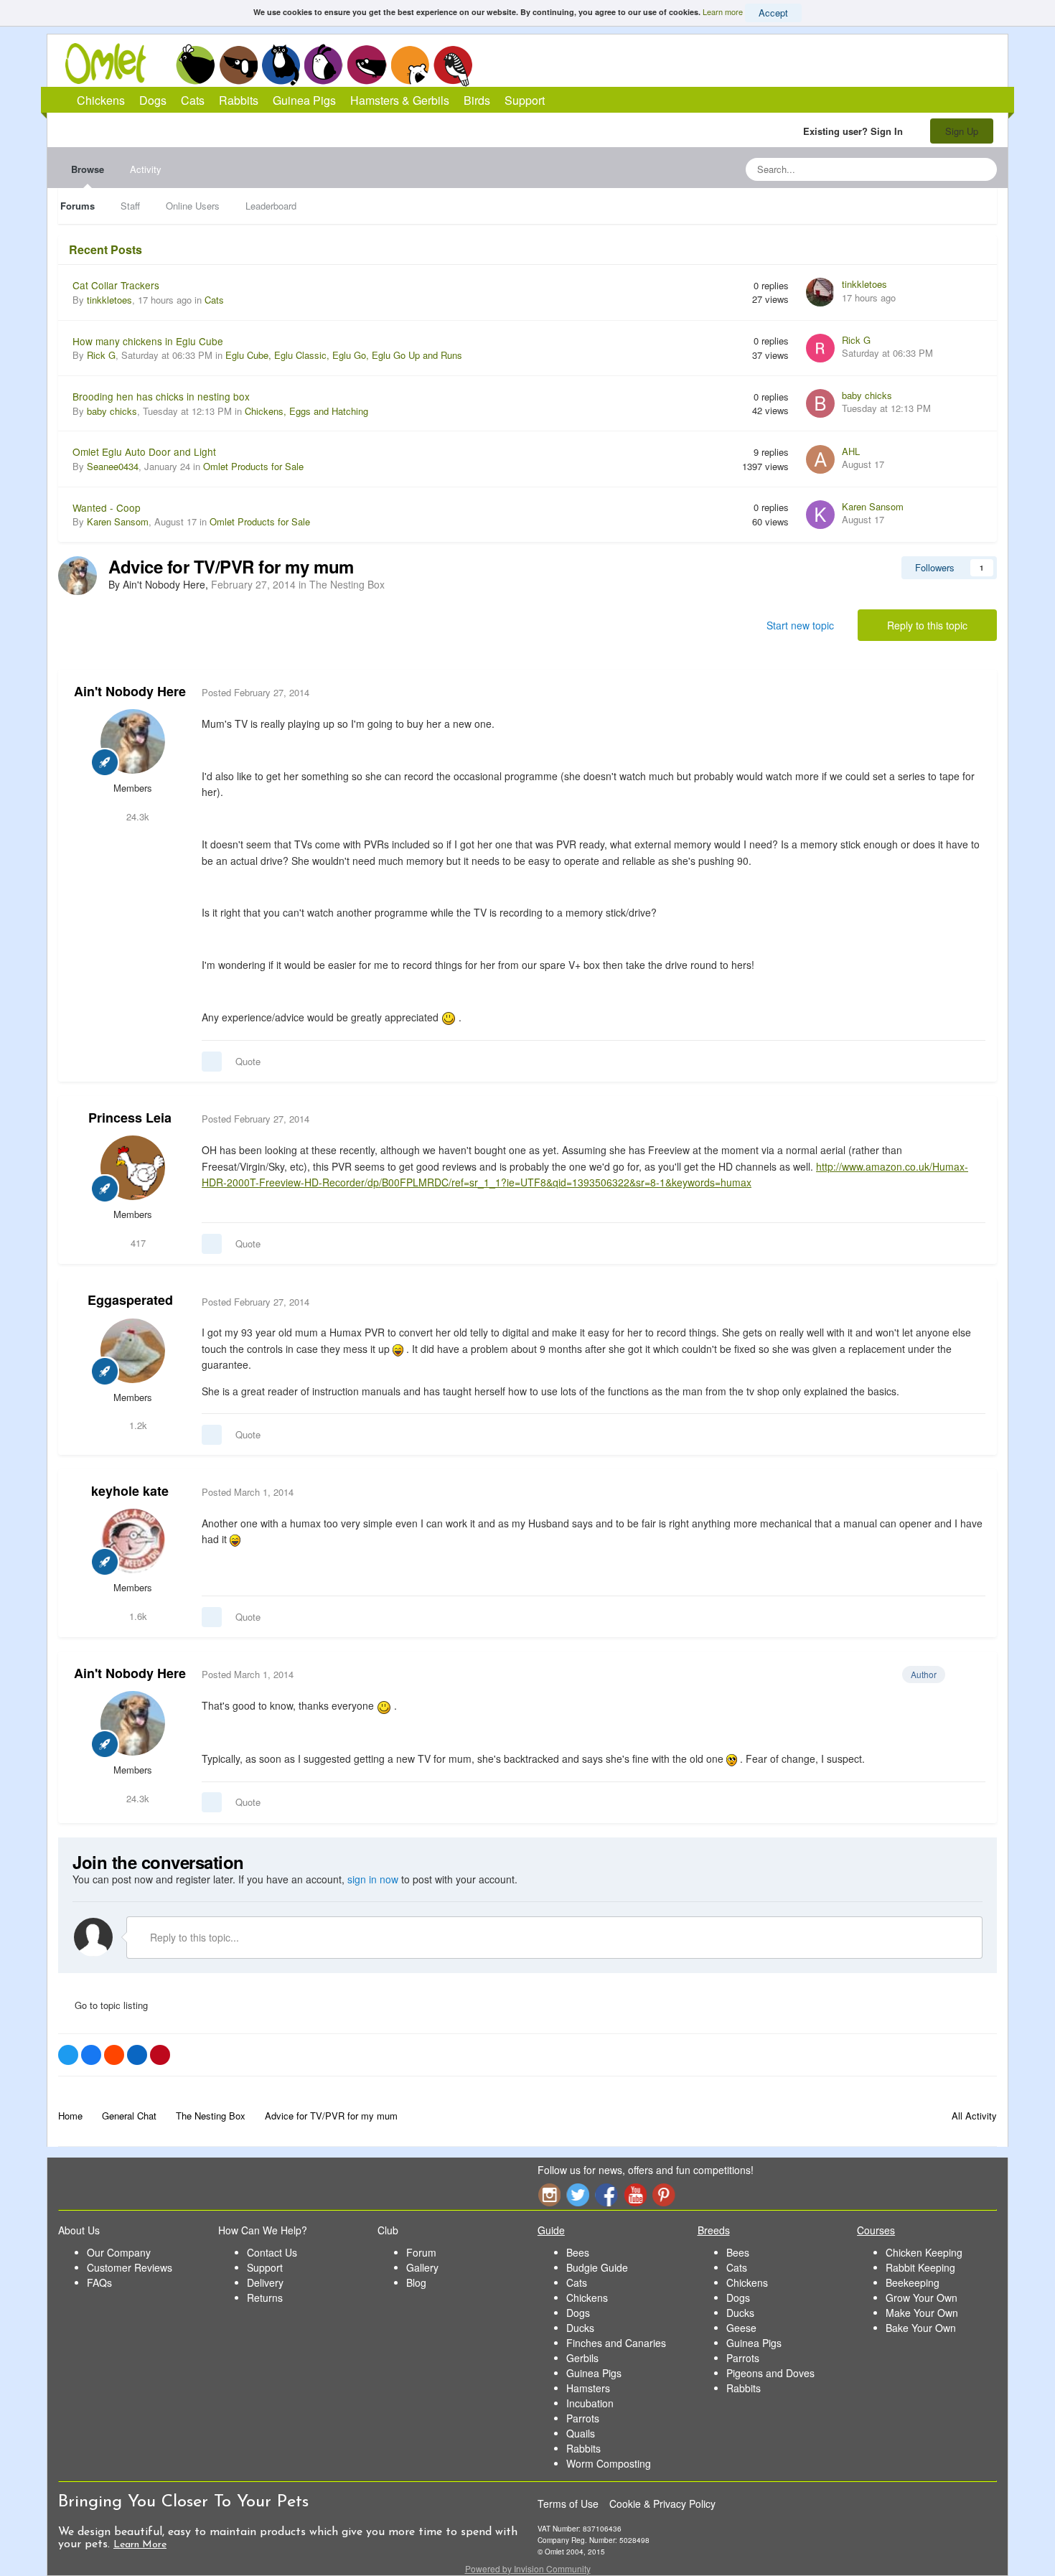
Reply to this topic (927, 625)
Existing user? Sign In (856, 131)
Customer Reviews (130, 2267)
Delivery (265, 2282)
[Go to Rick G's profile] (820, 348)
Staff (130, 206)
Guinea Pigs (367, 65)
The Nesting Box (347, 584)
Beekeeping (913, 2282)
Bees (578, 2252)
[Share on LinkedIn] (137, 2055)
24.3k (136, 816)
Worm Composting (609, 2463)
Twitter (578, 2195)
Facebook (606, 2195)
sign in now (373, 1879)
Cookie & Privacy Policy (662, 2504)
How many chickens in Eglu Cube (148, 341)
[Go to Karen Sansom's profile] (820, 515)
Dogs (238, 65)
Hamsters (588, 2388)
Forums (78, 206)
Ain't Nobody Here (130, 691)
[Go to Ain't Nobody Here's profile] (78, 576)
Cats (281, 65)
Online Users (193, 206)
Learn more (723, 11)
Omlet (113, 64)
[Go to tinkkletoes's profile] (820, 292)
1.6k (137, 1616)
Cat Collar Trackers (116, 285)
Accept (773, 13)
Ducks (580, 2328)
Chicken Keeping (924, 2252)
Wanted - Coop (107, 507)
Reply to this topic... (193, 1937)
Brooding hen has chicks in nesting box (161, 396)
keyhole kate (130, 1491)
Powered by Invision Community (528, 2568)
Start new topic (800, 625)
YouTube (635, 2195)
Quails (581, 2433)
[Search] (982, 169)
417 (137, 1243)
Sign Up (962, 131)
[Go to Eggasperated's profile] (133, 1351)
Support (525, 100)
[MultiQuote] (212, 1062)
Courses (876, 2230)
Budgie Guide (597, 2267)
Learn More (140, 2545)
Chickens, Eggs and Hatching (306, 411)
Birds (453, 65)
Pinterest (664, 2195)
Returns (265, 2298)
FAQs (99, 2282)
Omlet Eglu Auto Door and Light (144, 451)
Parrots (583, 2418)
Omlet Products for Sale (253, 466)
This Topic (928, 169)
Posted (255, 692)
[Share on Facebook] (91, 2055)
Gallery (422, 2267)
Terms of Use (568, 2504)
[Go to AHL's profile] (820, 459)
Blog (416, 2282)
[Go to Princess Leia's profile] (133, 1168)
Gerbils (582, 2358)
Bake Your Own (921, 2328)
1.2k (137, 1425)
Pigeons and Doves (770, 2373)
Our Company (119, 2252)
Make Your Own (922, 2313)
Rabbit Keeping (920, 2267)
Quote (248, 1061)
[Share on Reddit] (114, 2055)
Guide (551, 2230)
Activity (146, 169)
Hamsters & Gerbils (400, 100)
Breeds (714, 2230)
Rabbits (324, 65)
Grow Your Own (922, 2298)
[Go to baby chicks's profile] (820, 403)
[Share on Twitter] (68, 2055)
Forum (421, 2252)
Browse (88, 169)
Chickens (195, 65)
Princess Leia (130, 1118)
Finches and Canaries (616, 2343)
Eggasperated (130, 1300)
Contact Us (272, 2252)
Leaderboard (271, 206)
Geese (741, 2328)
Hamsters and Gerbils (410, 65)
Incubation (590, 2403)
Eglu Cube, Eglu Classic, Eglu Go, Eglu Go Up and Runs (344, 355)
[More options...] (971, 693)
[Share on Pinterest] (160, 2055)
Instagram (549, 2195)
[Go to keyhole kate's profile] (133, 1541)
